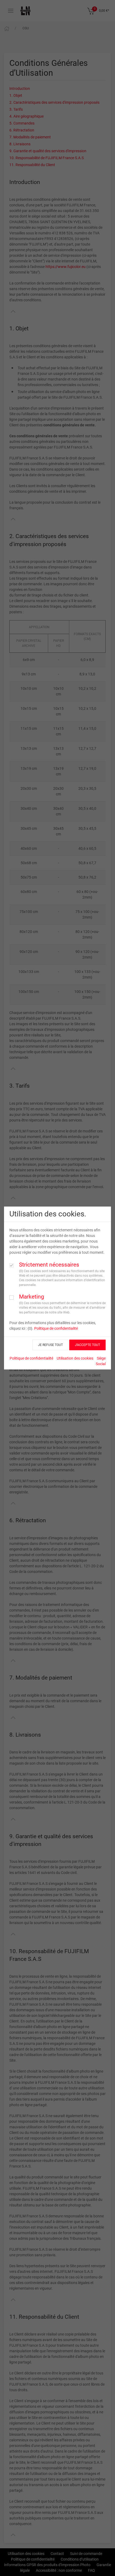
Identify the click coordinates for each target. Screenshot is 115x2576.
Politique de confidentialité (56, 1328)
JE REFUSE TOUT (50, 1345)
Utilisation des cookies (75, 1358)
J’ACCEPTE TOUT (87, 1345)
